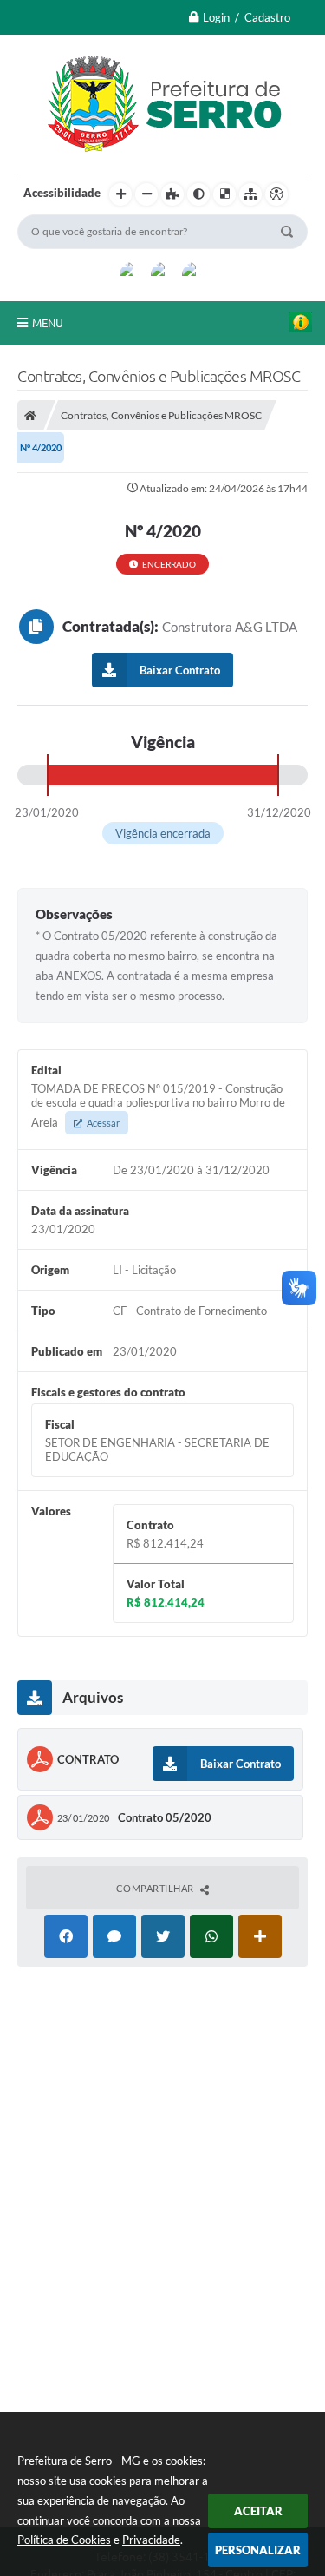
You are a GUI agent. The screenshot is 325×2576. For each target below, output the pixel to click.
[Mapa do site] (250, 194)
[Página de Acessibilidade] (276, 194)
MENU (48, 323)
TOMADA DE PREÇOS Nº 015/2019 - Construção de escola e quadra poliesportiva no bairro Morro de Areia (158, 1105)
